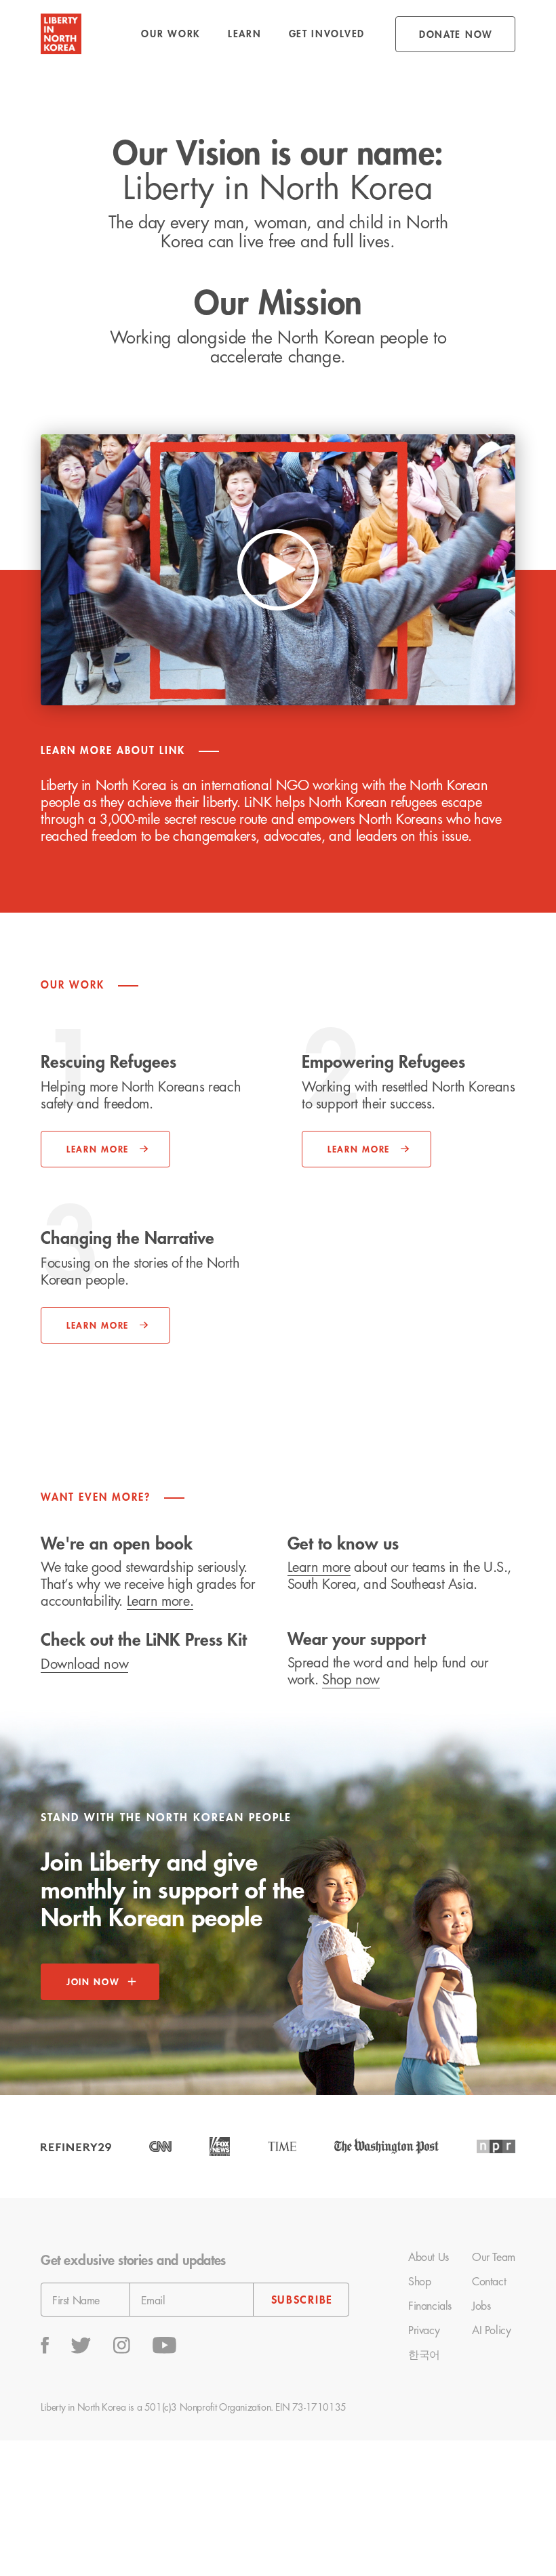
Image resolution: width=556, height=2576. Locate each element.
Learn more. (160, 1601)
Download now (84, 1664)
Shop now (351, 1680)
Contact (489, 2282)
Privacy (424, 2331)
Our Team (494, 2258)
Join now (93, 1982)
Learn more (319, 1567)
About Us (429, 2258)
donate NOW (456, 35)
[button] (171, 34)
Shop (419, 2282)
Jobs (481, 2306)
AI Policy (491, 2331)
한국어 (424, 2355)
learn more (359, 1149)
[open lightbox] (278, 570)
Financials (430, 2306)
